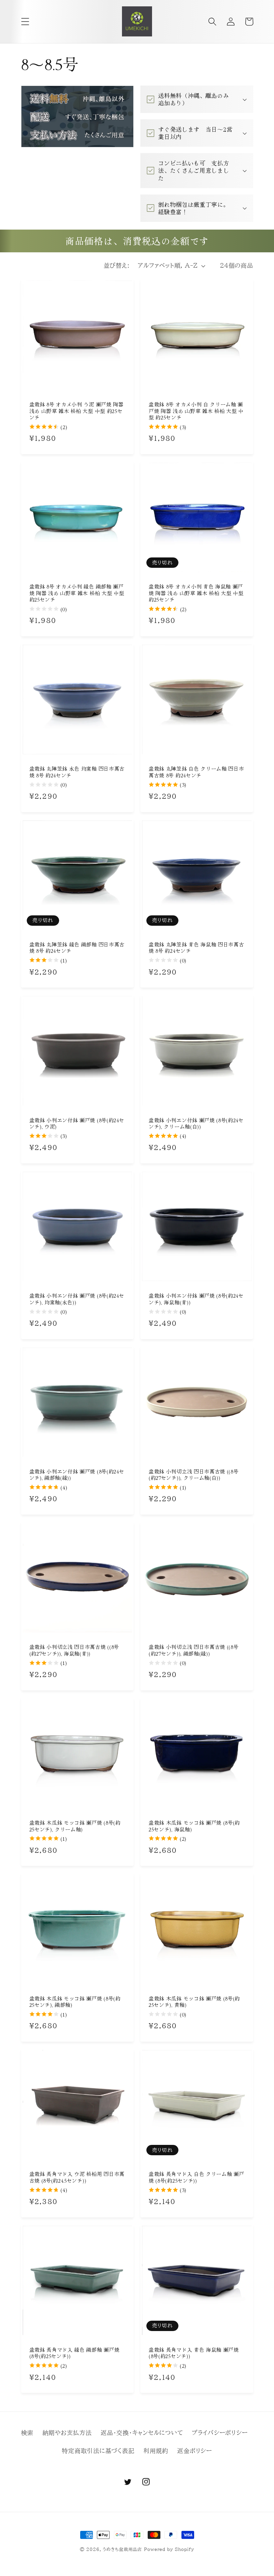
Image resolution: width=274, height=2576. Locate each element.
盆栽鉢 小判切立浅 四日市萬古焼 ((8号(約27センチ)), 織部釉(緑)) (194, 1650)
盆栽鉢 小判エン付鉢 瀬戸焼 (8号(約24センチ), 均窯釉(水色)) (77, 1299)
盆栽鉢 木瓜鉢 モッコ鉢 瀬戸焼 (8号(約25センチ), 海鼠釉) (194, 1826)
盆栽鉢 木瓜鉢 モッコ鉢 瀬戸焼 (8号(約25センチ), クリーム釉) (75, 1826)
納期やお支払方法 (67, 2433)
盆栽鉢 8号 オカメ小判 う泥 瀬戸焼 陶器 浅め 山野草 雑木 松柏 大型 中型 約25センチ (77, 411)
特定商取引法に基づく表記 (98, 2451)
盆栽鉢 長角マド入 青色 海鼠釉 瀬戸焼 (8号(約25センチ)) (194, 2353)
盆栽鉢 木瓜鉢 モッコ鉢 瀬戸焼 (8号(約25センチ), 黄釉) (194, 2002)
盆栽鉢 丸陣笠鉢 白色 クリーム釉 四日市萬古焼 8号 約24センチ (196, 772)
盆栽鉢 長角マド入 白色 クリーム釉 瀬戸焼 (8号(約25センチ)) (196, 2177)
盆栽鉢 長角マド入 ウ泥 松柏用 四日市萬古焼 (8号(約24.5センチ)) (77, 2177)
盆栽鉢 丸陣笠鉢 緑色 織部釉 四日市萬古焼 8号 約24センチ (77, 948)
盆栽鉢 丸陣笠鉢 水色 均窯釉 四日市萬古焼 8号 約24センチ (77, 772)
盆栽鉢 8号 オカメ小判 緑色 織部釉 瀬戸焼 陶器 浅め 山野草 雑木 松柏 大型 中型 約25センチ (77, 593)
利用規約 (156, 2451)
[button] (25, 22)
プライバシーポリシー (220, 2433)
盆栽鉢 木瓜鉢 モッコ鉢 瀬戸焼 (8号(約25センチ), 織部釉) (75, 2002)
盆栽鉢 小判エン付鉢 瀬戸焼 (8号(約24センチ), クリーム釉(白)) (196, 1123)
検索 (27, 2433)
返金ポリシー (195, 2451)
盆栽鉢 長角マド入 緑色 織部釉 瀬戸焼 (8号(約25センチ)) (75, 2353)
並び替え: (117, 266)
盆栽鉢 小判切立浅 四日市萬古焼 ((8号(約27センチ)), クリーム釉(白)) (194, 1475)
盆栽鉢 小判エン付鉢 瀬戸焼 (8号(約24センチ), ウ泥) (77, 1123)
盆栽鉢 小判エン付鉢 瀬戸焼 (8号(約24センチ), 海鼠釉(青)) (196, 1299)
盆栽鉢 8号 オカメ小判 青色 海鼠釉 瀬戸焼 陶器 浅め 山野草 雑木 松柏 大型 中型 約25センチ (196, 593)
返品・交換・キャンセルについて (142, 2433)
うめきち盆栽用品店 (122, 2549)
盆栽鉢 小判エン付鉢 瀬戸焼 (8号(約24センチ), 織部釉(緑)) (77, 1475)
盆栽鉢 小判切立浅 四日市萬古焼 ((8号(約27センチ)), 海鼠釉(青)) (74, 1650)
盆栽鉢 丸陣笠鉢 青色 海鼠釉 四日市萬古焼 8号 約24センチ (196, 948)
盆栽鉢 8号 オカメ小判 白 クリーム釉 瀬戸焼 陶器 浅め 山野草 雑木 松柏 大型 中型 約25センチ (196, 411)
